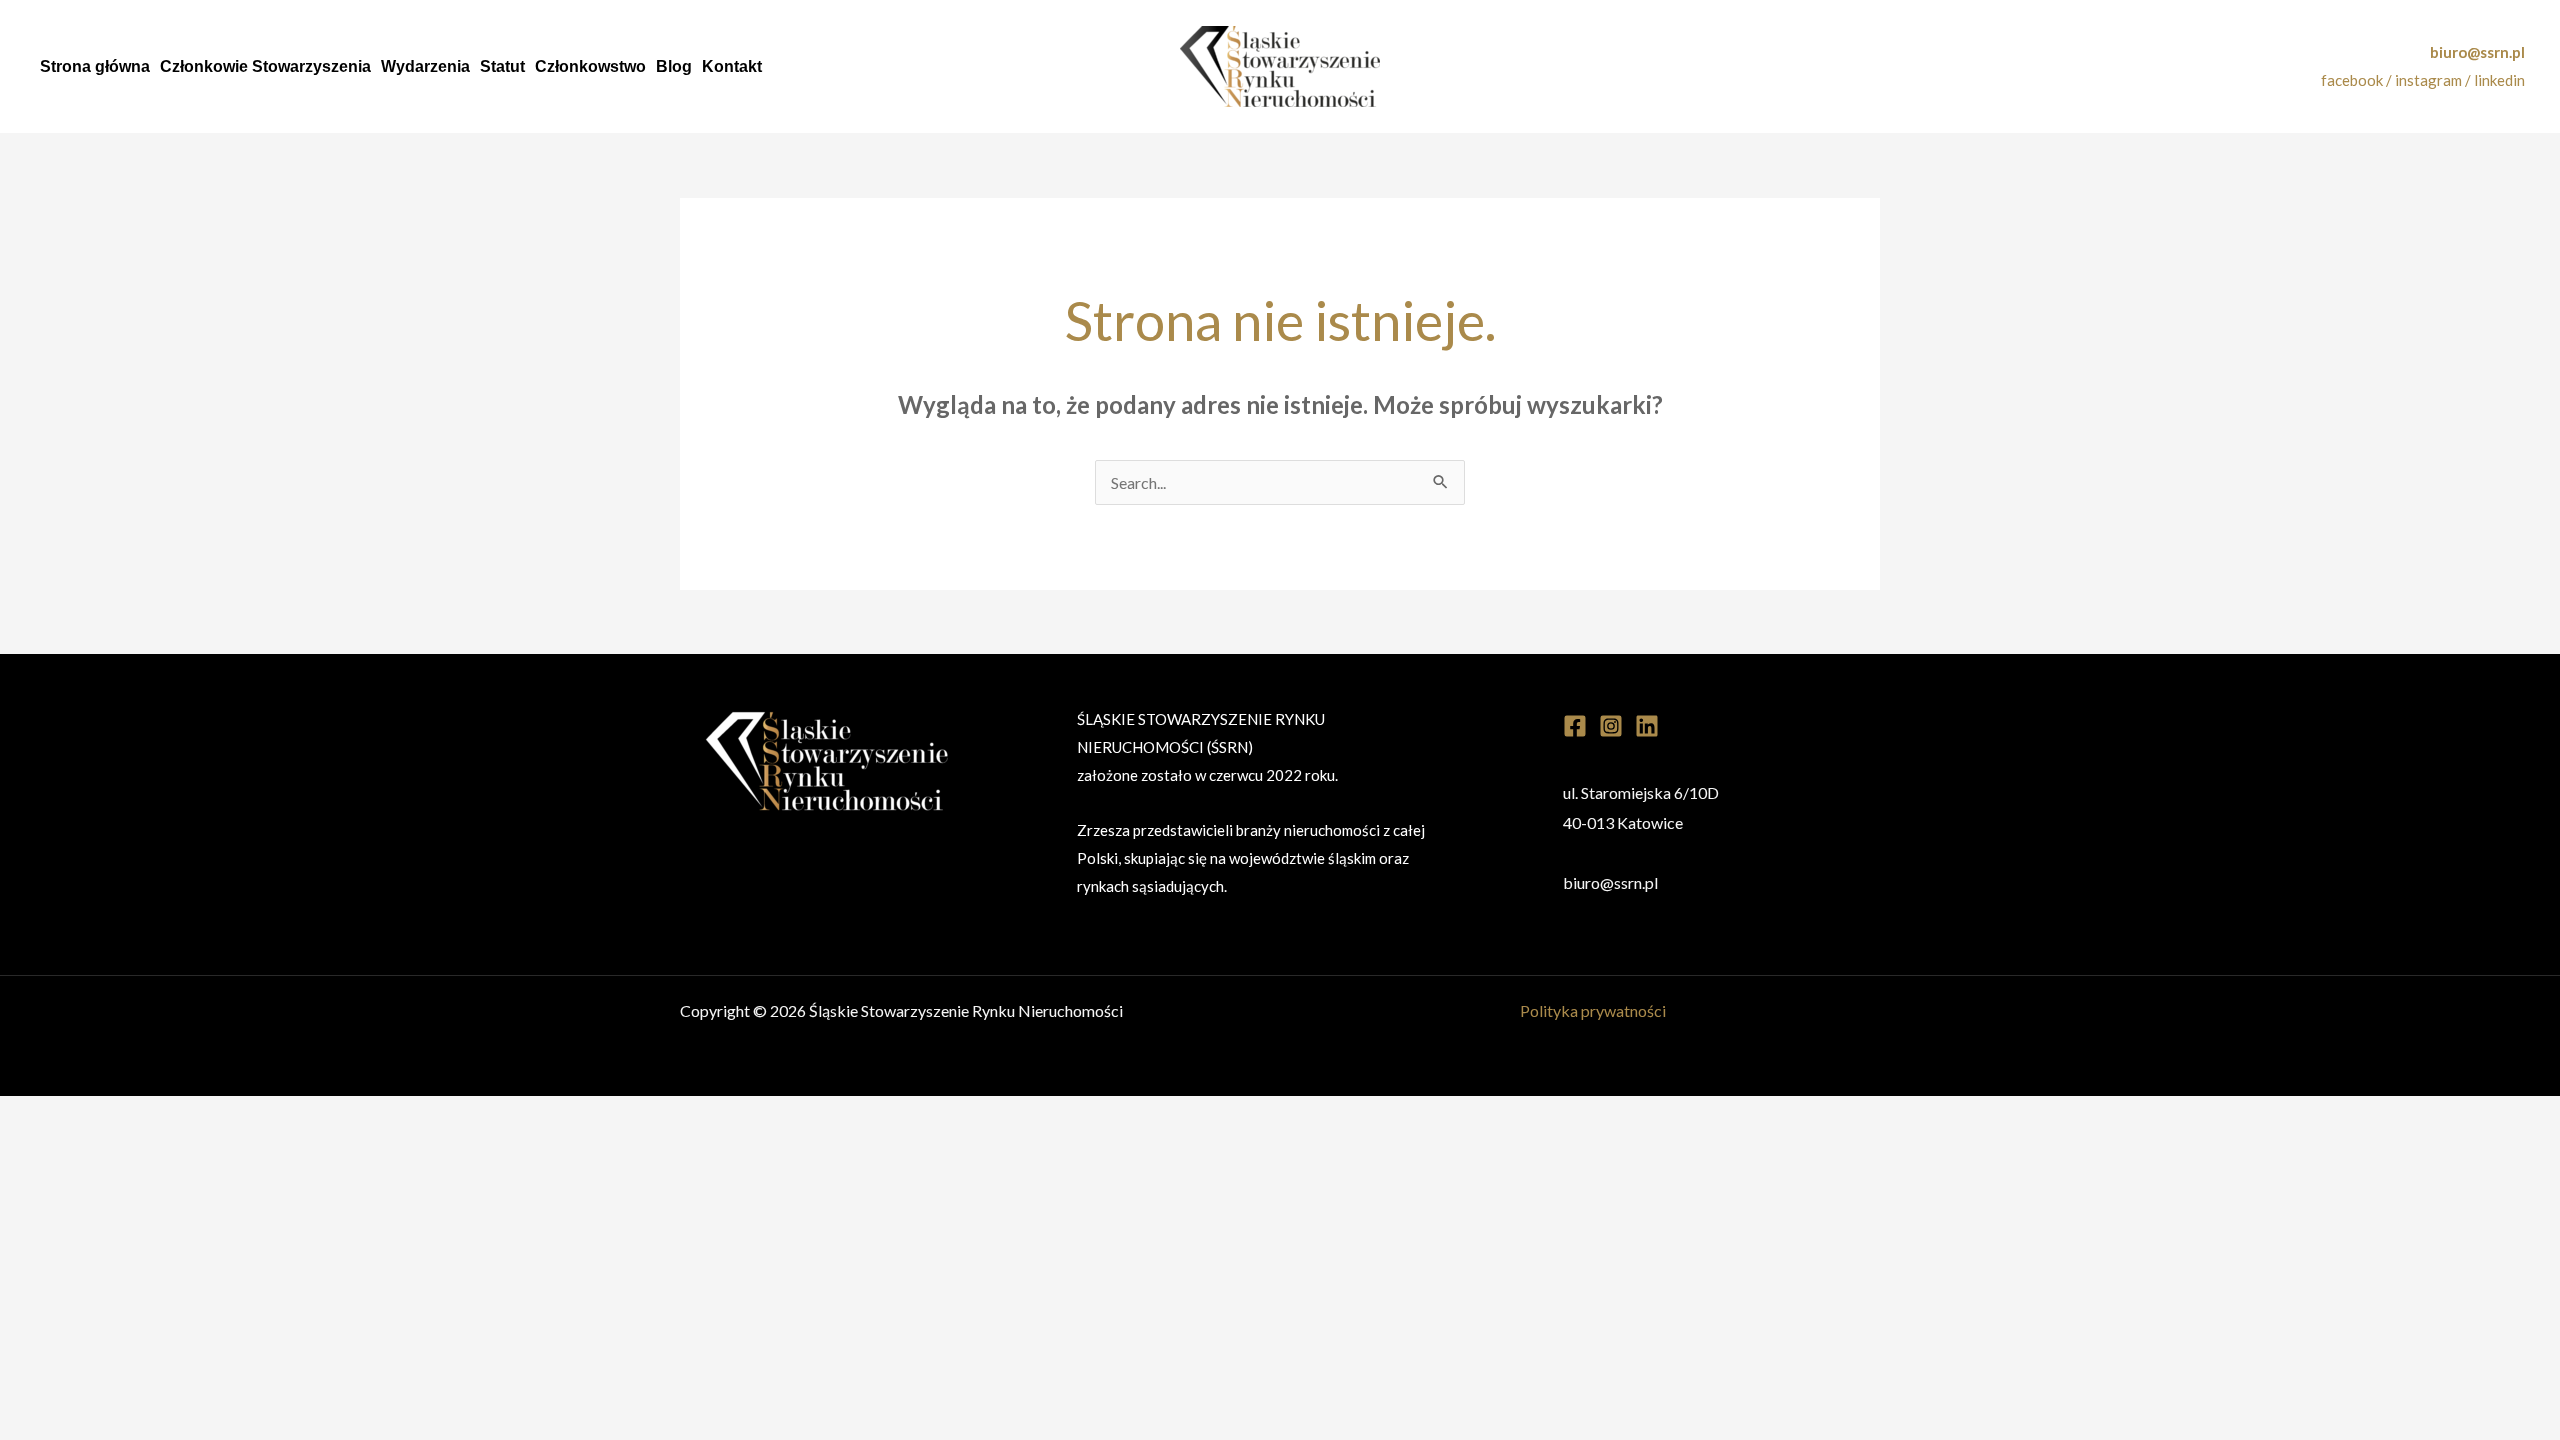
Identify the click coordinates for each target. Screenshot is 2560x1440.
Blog (674, 66)
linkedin (2499, 80)
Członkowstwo (590, 66)
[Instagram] (1611, 726)
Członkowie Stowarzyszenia (265, 66)
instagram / (2434, 80)
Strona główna (95, 66)
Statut (502, 66)
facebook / (2358, 80)
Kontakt (732, 66)
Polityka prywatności (1593, 1010)
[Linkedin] (1647, 726)
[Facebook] (1575, 726)
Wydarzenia (425, 66)
